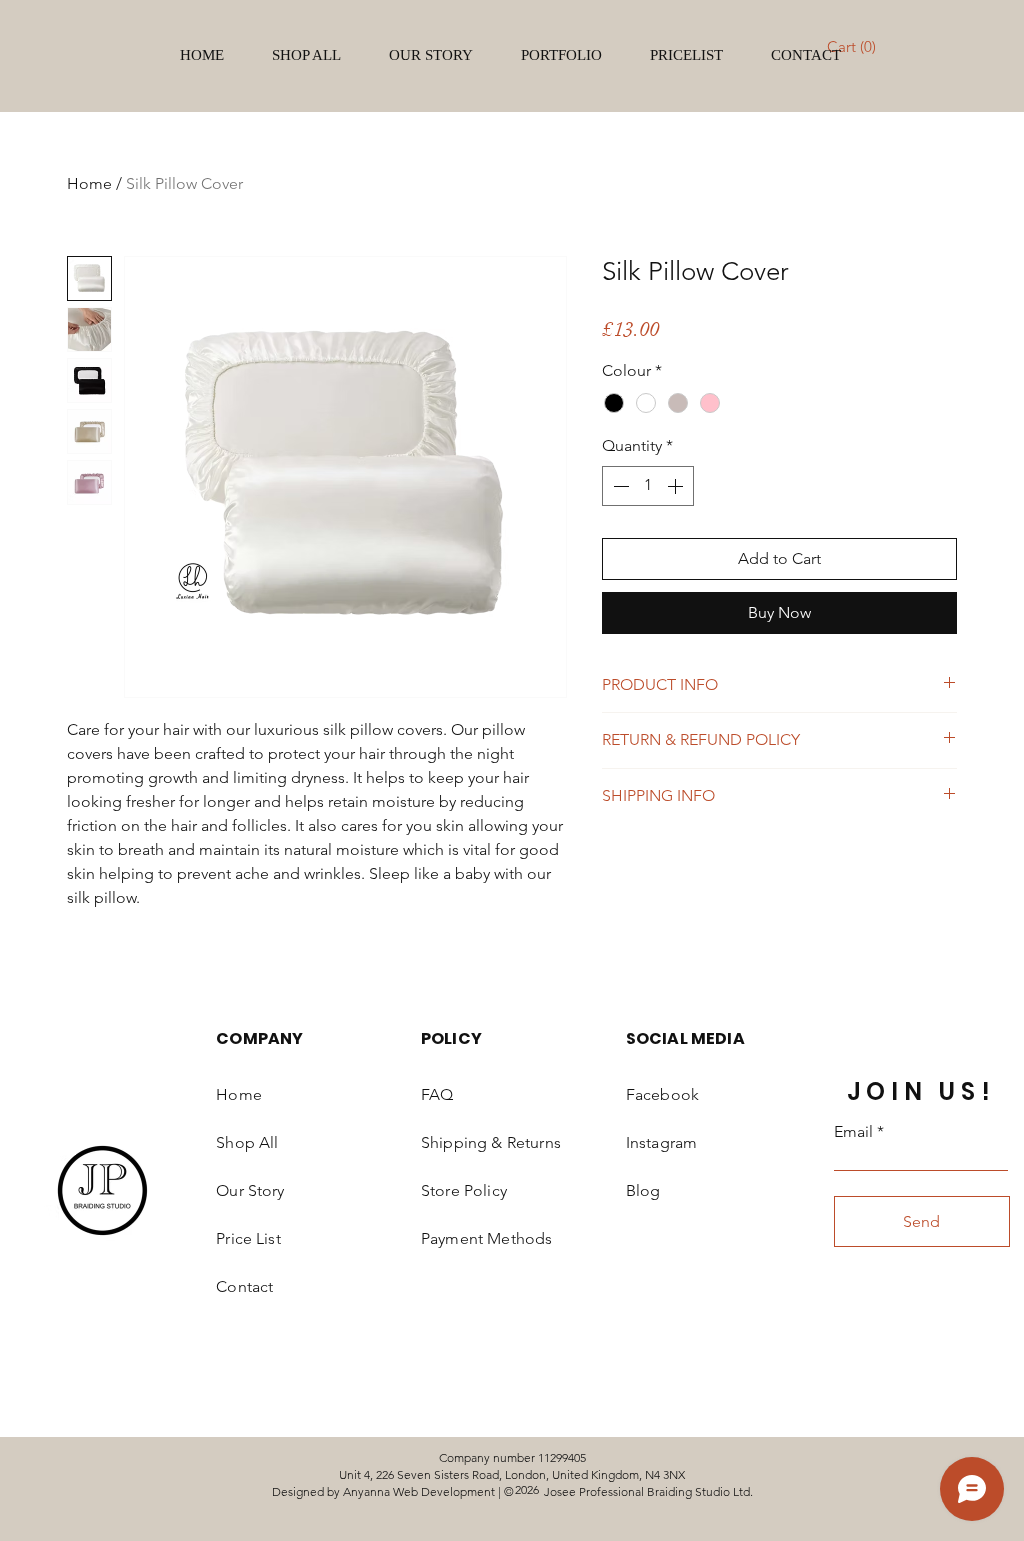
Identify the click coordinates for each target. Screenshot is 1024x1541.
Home (89, 183)
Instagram (661, 1142)
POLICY (451, 1038)
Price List (248, 1238)
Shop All (247, 1142)
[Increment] (677, 486)
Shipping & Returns (491, 1142)
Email (853, 1132)
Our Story (250, 1190)
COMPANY (259, 1038)
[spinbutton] (648, 486)
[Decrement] (619, 486)
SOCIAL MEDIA (685, 1038)
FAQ (437, 1094)
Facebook (662, 1094)
